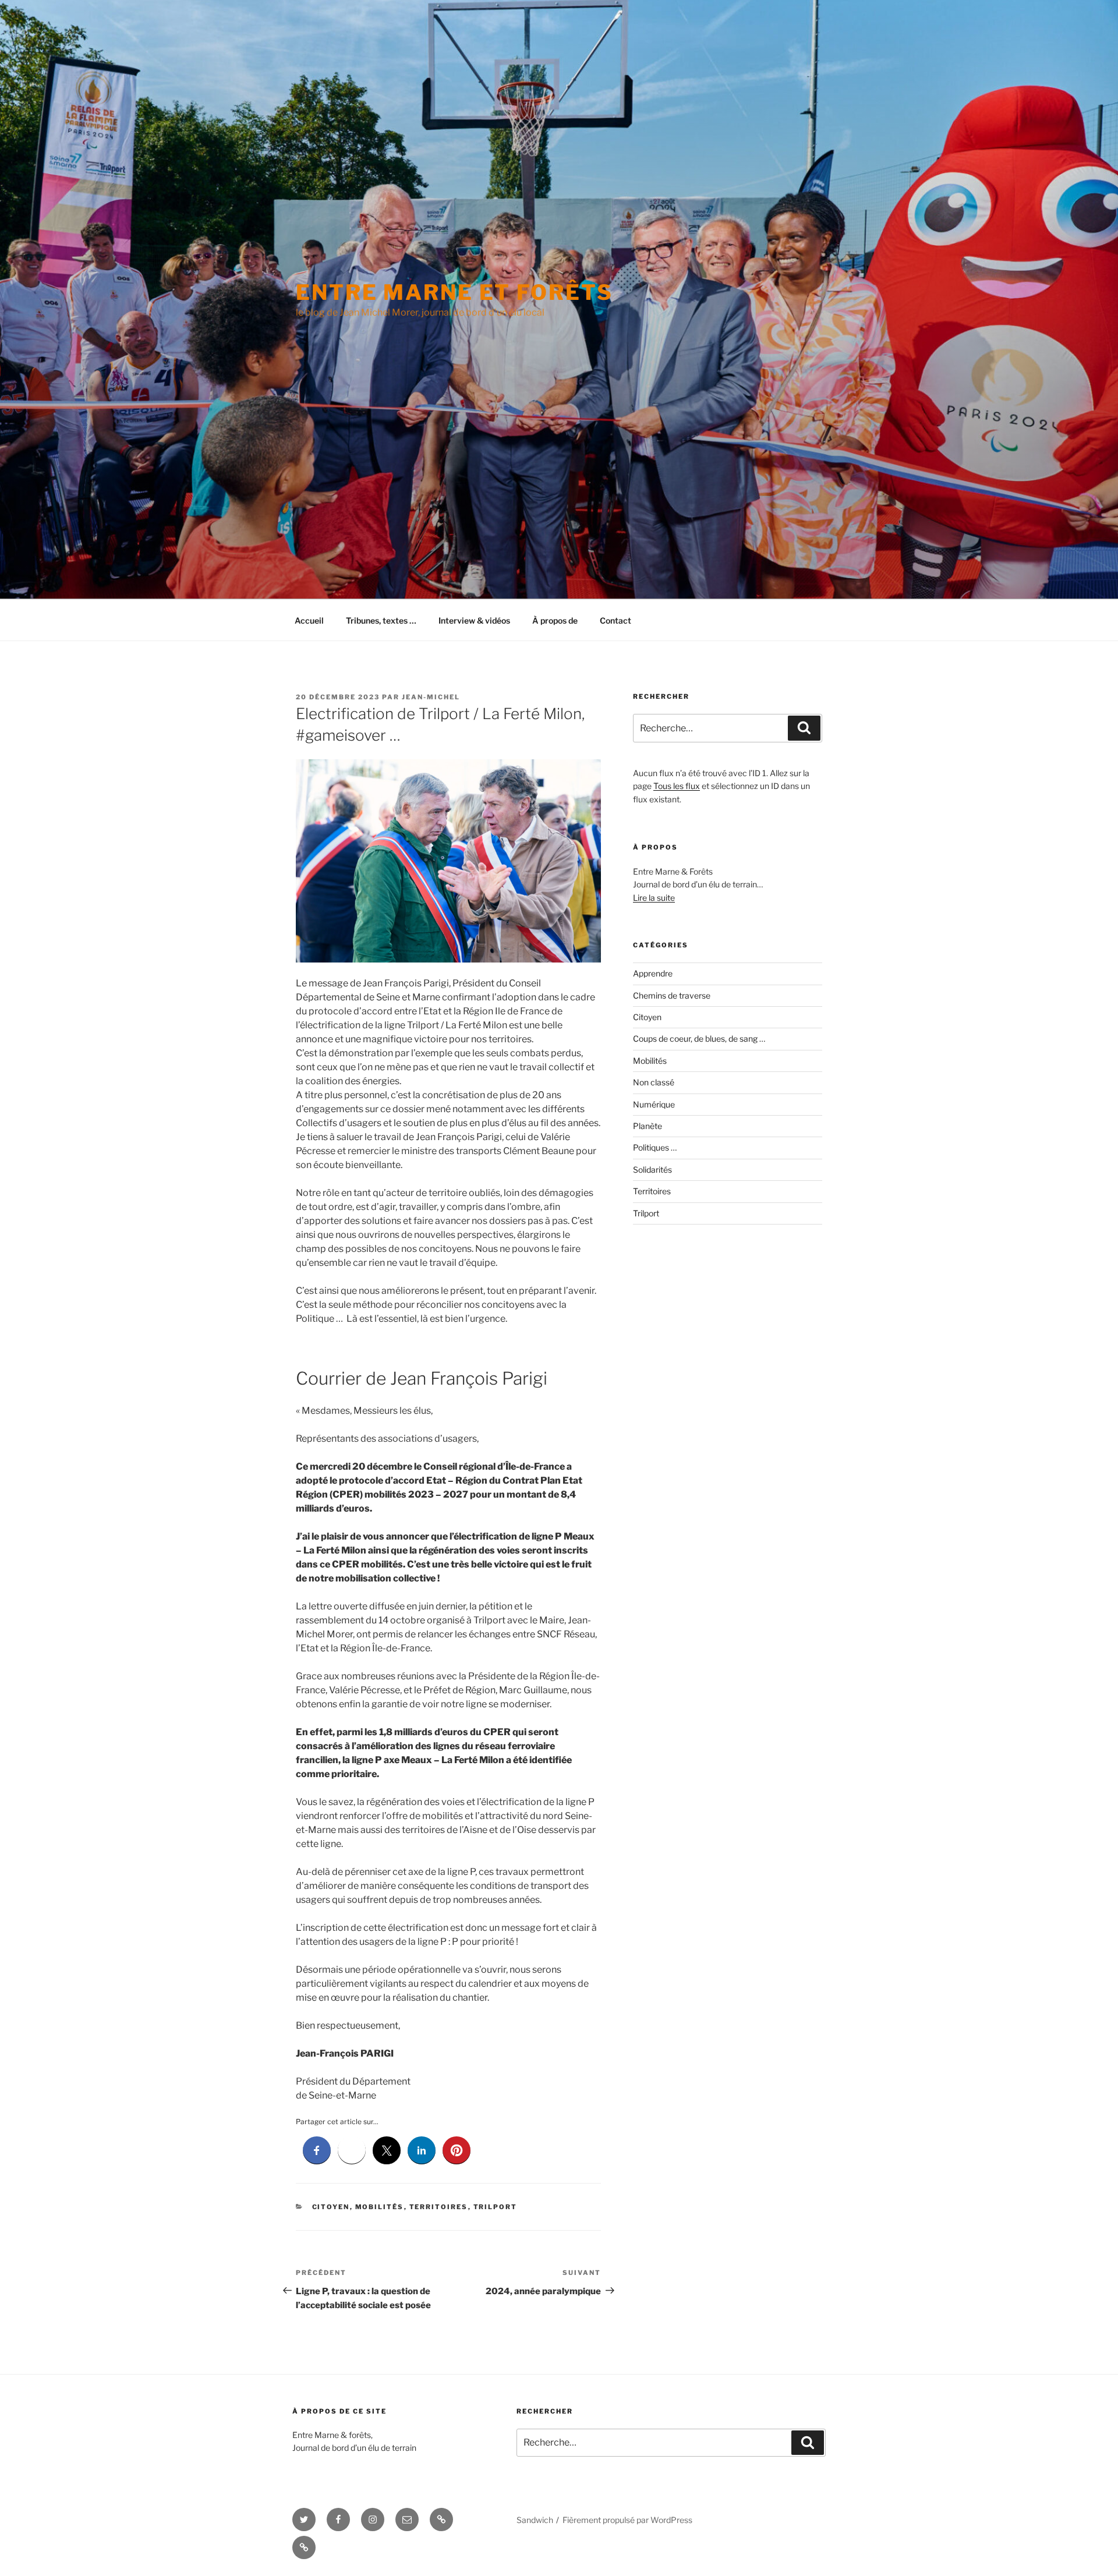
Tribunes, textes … (381, 620)
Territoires (439, 2207)
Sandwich (535, 2520)
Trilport (496, 2207)
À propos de (555, 620)
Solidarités (652, 1170)
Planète (648, 1126)
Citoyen (331, 2207)
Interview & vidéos (474, 620)
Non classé (654, 1082)
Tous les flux (677, 786)
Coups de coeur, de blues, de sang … (699, 1038)
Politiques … (655, 1147)
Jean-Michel (431, 697)
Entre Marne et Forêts (454, 292)
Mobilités (380, 2207)
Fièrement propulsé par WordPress (627, 2520)
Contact (615, 620)
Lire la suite (654, 898)
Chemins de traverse (672, 995)
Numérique (654, 1104)
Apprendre (653, 973)
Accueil (309, 620)
